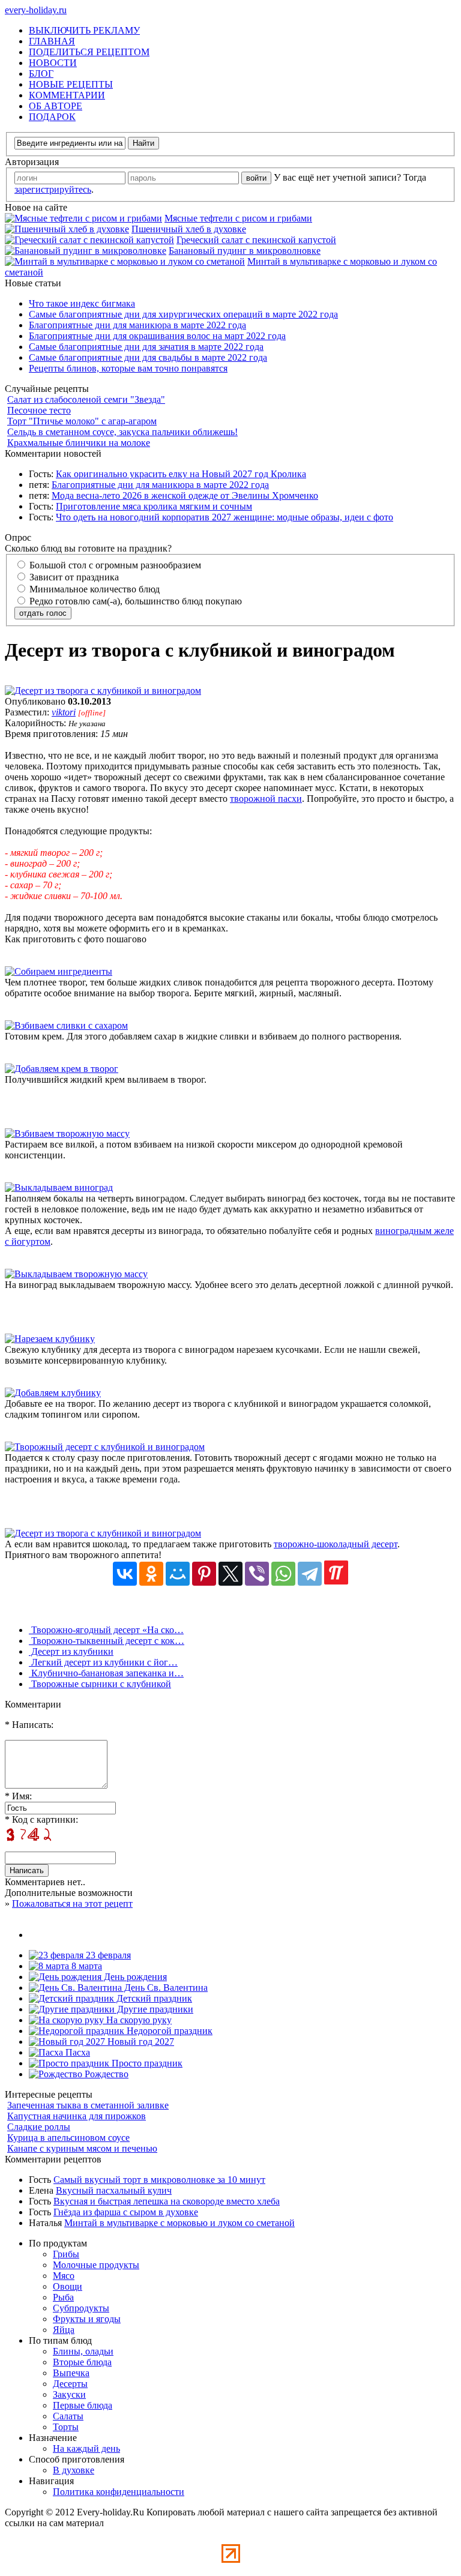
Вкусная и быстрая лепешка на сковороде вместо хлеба (167, 2201)
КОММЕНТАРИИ (67, 95)
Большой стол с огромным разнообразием (114, 565)
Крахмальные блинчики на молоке (79, 443)
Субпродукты (81, 2308)
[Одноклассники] (151, 1574)
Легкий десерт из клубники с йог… (103, 1662)
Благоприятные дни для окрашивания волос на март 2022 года (157, 336)
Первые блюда (83, 2405)
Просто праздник (146, 2063)
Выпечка (71, 2373)
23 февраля (107, 1955)
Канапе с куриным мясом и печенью (82, 2148)
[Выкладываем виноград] (59, 1187)
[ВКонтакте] (125, 1574)
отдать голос (43, 613)
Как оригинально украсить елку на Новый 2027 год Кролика (181, 474)
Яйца (64, 2330)
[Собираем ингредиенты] (59, 971)
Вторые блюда (82, 2362)
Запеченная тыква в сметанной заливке (88, 2105)
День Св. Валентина (165, 1988)
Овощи (68, 2286)
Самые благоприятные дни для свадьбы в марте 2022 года (148, 357)
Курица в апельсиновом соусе (68, 2138)
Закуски (69, 2394)
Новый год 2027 (140, 2042)
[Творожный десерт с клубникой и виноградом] (105, 1447)
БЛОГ (41, 74)
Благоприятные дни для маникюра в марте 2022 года (137, 325)
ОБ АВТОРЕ (56, 106)
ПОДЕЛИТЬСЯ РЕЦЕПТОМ (89, 52)
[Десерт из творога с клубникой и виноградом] (103, 691)
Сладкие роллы (39, 2127)
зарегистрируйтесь (53, 189)
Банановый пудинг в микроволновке (245, 251)
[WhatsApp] (283, 1574)
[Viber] (257, 1574)
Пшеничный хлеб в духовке (189, 229)
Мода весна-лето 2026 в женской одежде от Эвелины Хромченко (185, 495)
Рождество (105, 2074)
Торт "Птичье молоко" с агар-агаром (82, 421)
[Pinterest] (204, 1574)
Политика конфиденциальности (119, 2492)
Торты (66, 2427)
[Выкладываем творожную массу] (76, 1274)
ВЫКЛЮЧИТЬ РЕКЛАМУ (84, 30)
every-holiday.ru (36, 10)
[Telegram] (310, 1574)
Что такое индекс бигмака (82, 303)
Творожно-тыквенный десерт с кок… (107, 1641)
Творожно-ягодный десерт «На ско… (106, 1630)
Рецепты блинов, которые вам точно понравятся (128, 368)
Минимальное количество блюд (93, 589)
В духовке (74, 2470)
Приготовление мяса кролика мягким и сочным (154, 506)
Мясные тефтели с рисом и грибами (238, 218)
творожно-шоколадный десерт (336, 1544)
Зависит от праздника (73, 577)
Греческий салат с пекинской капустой (256, 240)
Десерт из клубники (71, 1651)
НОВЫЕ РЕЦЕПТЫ (71, 84)
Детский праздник (153, 1998)
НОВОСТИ (53, 63)
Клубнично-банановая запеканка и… (106, 1673)
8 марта (86, 1966)
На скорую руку (138, 2020)
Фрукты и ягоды (87, 2319)
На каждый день (86, 2448)
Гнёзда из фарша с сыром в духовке (126, 2212)
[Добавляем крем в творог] (62, 1069)
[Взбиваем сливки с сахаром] (66, 1025)
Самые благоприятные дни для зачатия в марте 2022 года (146, 347)
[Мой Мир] (178, 1574)
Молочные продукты (96, 2265)
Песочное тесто (39, 410)
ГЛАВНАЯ (52, 41)
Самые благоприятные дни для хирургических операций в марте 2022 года (183, 314)
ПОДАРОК (52, 117)
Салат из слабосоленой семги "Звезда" (86, 399)
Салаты (68, 2416)
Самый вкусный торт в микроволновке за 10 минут (159, 2180)
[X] (230, 1574)
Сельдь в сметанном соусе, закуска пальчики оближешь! (122, 432)
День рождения (134, 1977)
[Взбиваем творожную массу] (67, 1133)
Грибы (66, 2254)
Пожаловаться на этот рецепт (72, 1903)
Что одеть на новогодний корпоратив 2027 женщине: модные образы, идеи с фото (224, 517)
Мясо (64, 2276)
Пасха (77, 2052)
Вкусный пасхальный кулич (114, 2190)
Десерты (70, 2384)
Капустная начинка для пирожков (77, 2116)
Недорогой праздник (168, 2031)
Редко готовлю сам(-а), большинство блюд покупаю (134, 601)
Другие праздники (154, 2009)
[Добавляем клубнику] (53, 1393)
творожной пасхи (266, 799)
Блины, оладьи (83, 2351)
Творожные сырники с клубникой (100, 1684)
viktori (64, 712)
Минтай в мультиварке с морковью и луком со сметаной (179, 2223)
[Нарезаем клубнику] (50, 1339)
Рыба (63, 2297)
